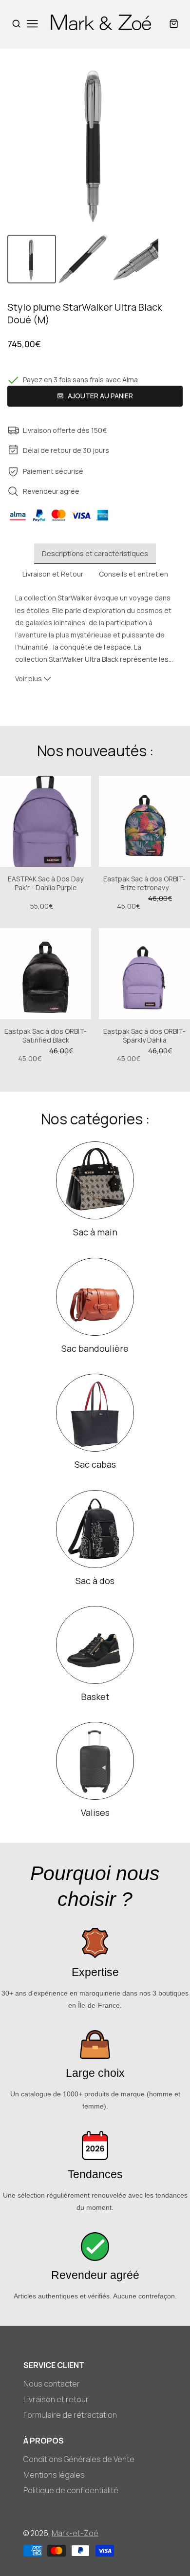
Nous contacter (52, 2384)
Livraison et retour (56, 2399)
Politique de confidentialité (71, 2490)
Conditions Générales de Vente (79, 2459)
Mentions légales (54, 2475)
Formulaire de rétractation (70, 2415)
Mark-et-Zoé (75, 2533)
